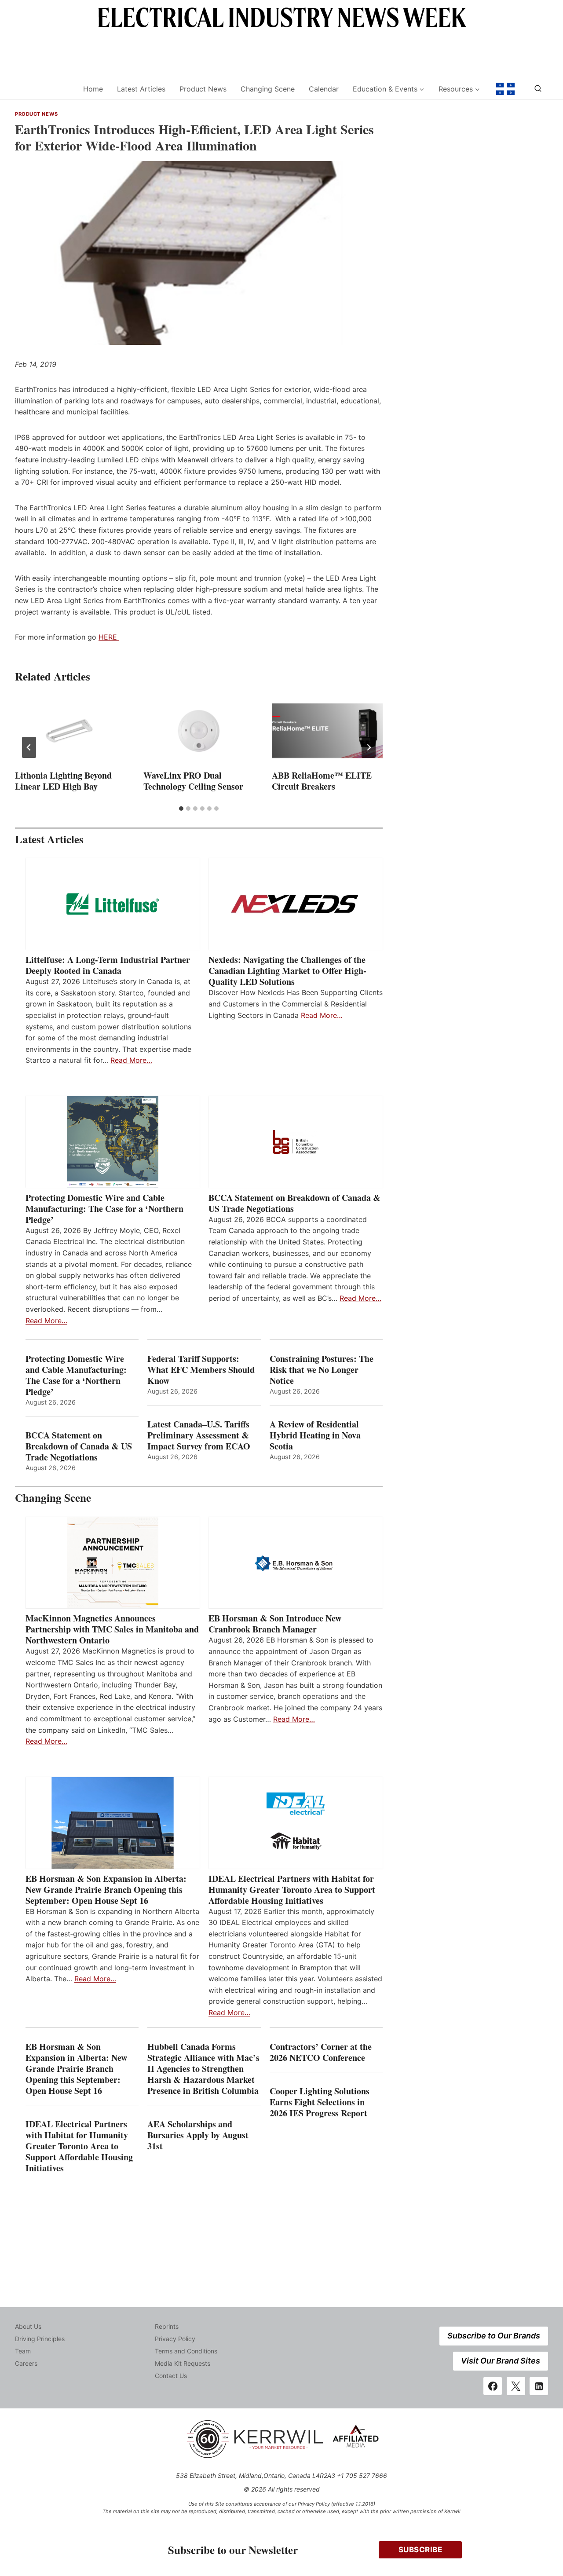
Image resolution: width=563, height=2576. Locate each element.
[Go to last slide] (29, 747)
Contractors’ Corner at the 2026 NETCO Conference (321, 2052)
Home (93, 89)
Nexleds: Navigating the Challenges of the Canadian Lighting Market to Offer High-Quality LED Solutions (287, 971)
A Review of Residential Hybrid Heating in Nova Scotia (315, 1435)
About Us (28, 2326)
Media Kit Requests (183, 2363)
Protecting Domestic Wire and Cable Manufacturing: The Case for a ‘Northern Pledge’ (104, 1209)
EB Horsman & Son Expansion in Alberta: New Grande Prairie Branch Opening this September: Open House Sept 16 (106, 1890)
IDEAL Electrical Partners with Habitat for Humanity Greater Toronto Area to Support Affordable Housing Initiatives (292, 1890)
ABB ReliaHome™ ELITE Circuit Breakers (322, 781)
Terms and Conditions (186, 2351)
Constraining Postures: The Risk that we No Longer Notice (322, 1370)
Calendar (324, 89)
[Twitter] (516, 2386)
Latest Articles (141, 89)
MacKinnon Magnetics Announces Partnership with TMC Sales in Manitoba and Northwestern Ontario (112, 1629)
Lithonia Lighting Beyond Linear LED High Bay (63, 781)
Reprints (167, 2326)
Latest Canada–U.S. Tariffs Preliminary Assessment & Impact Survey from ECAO (199, 1435)
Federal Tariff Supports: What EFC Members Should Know (201, 1370)
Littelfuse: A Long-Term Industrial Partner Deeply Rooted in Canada (108, 965)
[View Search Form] (538, 89)
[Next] (369, 747)
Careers (26, 2363)
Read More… (131, 1060)
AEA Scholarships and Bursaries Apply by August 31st (198, 2135)
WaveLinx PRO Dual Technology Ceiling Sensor (193, 781)
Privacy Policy (175, 2339)
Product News (203, 89)
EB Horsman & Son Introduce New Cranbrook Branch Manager (275, 1624)
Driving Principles (40, 2339)
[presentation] (70, 731)
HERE (109, 637)
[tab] (181, 809)
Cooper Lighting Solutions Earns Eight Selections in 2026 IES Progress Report (320, 2102)
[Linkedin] (539, 2386)
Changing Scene (268, 89)
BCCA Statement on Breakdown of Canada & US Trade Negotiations (294, 1203)
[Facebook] (493, 2386)
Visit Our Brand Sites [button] (501, 2361)
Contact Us (171, 2376)
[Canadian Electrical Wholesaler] (43, 89)
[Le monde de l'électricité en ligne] (505, 89)
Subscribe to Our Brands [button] (494, 2336)
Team (23, 2351)
